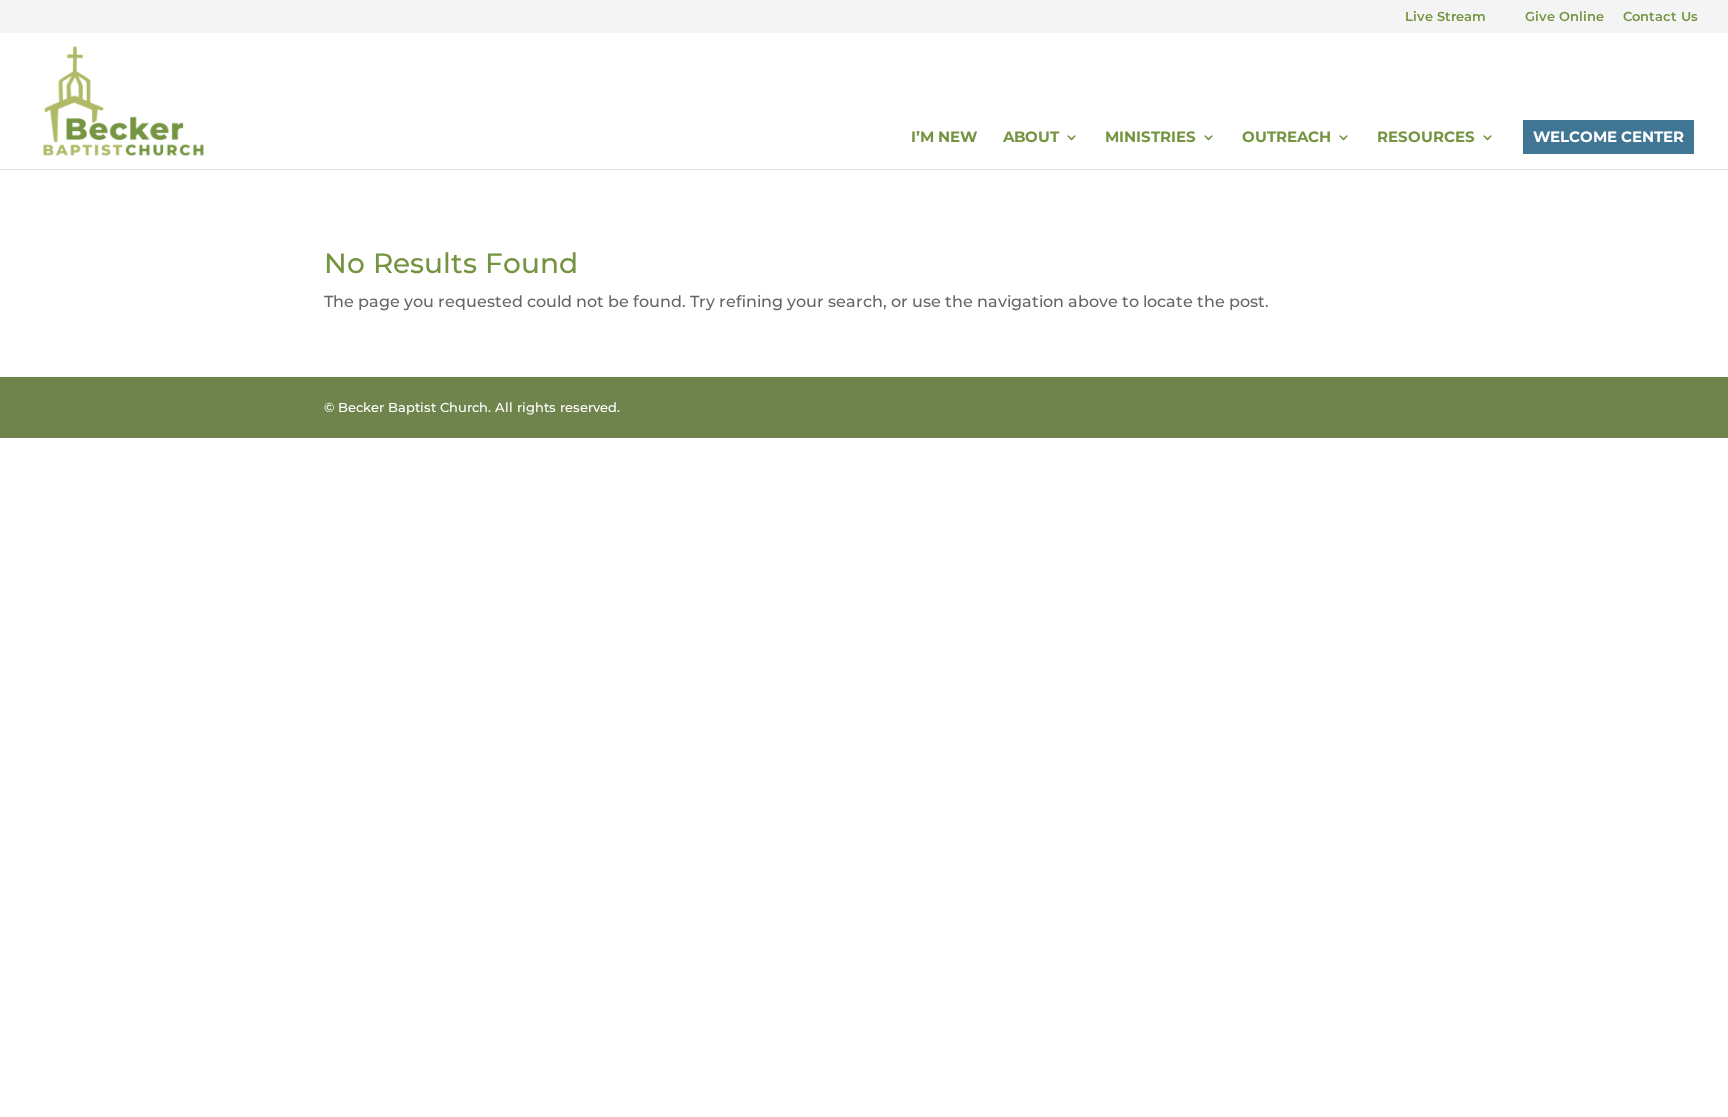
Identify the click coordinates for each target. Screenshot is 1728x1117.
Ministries (1150, 138)
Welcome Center (1608, 136)
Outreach (1286, 138)
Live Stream (1445, 17)
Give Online (1564, 17)
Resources (1426, 138)
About (1031, 138)
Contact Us (1660, 17)
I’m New (944, 138)
